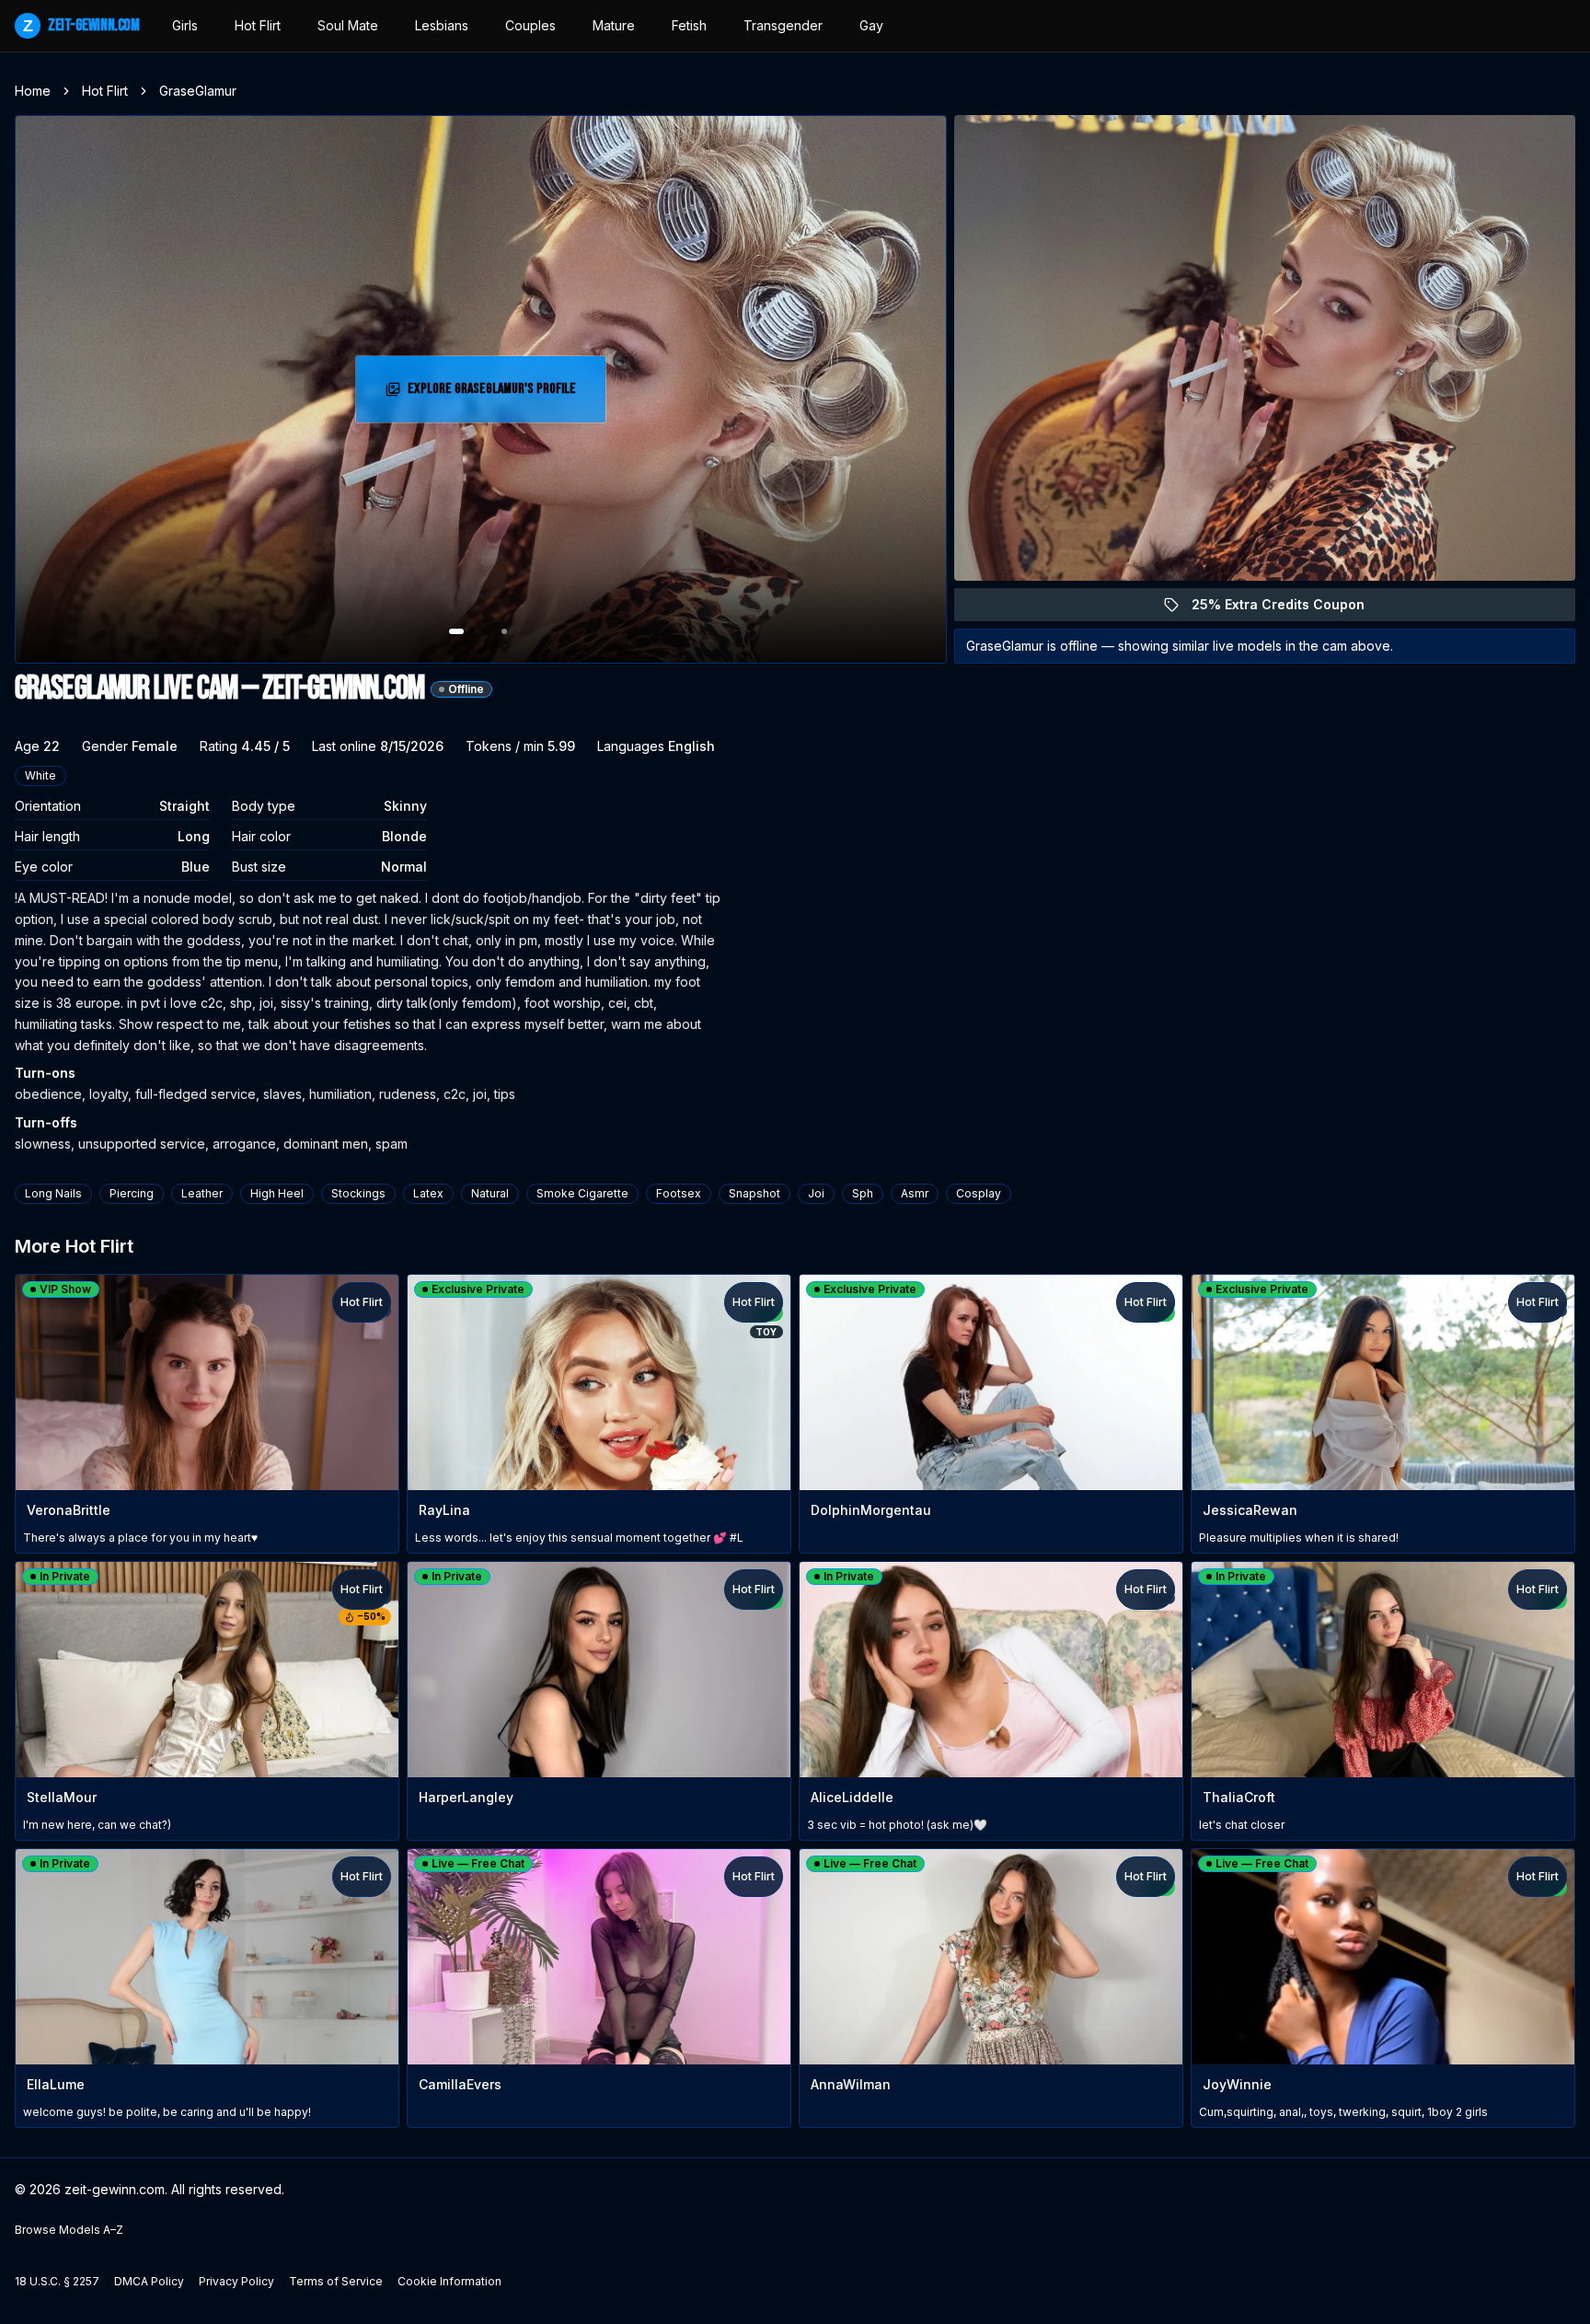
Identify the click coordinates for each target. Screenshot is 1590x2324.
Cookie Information (449, 2281)
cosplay (979, 1193)
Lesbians (442, 25)
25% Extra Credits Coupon (1289, 609)
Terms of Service (336, 2281)
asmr (915, 1193)
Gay (871, 25)
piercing (132, 1193)
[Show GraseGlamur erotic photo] (456, 631)
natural (490, 1193)
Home (33, 91)
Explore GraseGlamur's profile (493, 394)
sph (863, 1193)
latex (428, 1193)
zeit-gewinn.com (81, 25)
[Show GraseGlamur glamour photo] (504, 631)
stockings (358, 1193)
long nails (53, 1193)
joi (816, 1193)
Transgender (783, 25)
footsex (679, 1193)
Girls (185, 25)
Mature (614, 25)
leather (202, 1193)
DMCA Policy (149, 2281)
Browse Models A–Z (69, 2230)
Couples (530, 25)
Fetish (689, 25)
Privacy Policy (236, 2281)
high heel (277, 1193)
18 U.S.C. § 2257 (57, 2281)
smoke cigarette (582, 1193)
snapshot (755, 1193)
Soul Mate (348, 25)
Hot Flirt (258, 25)
